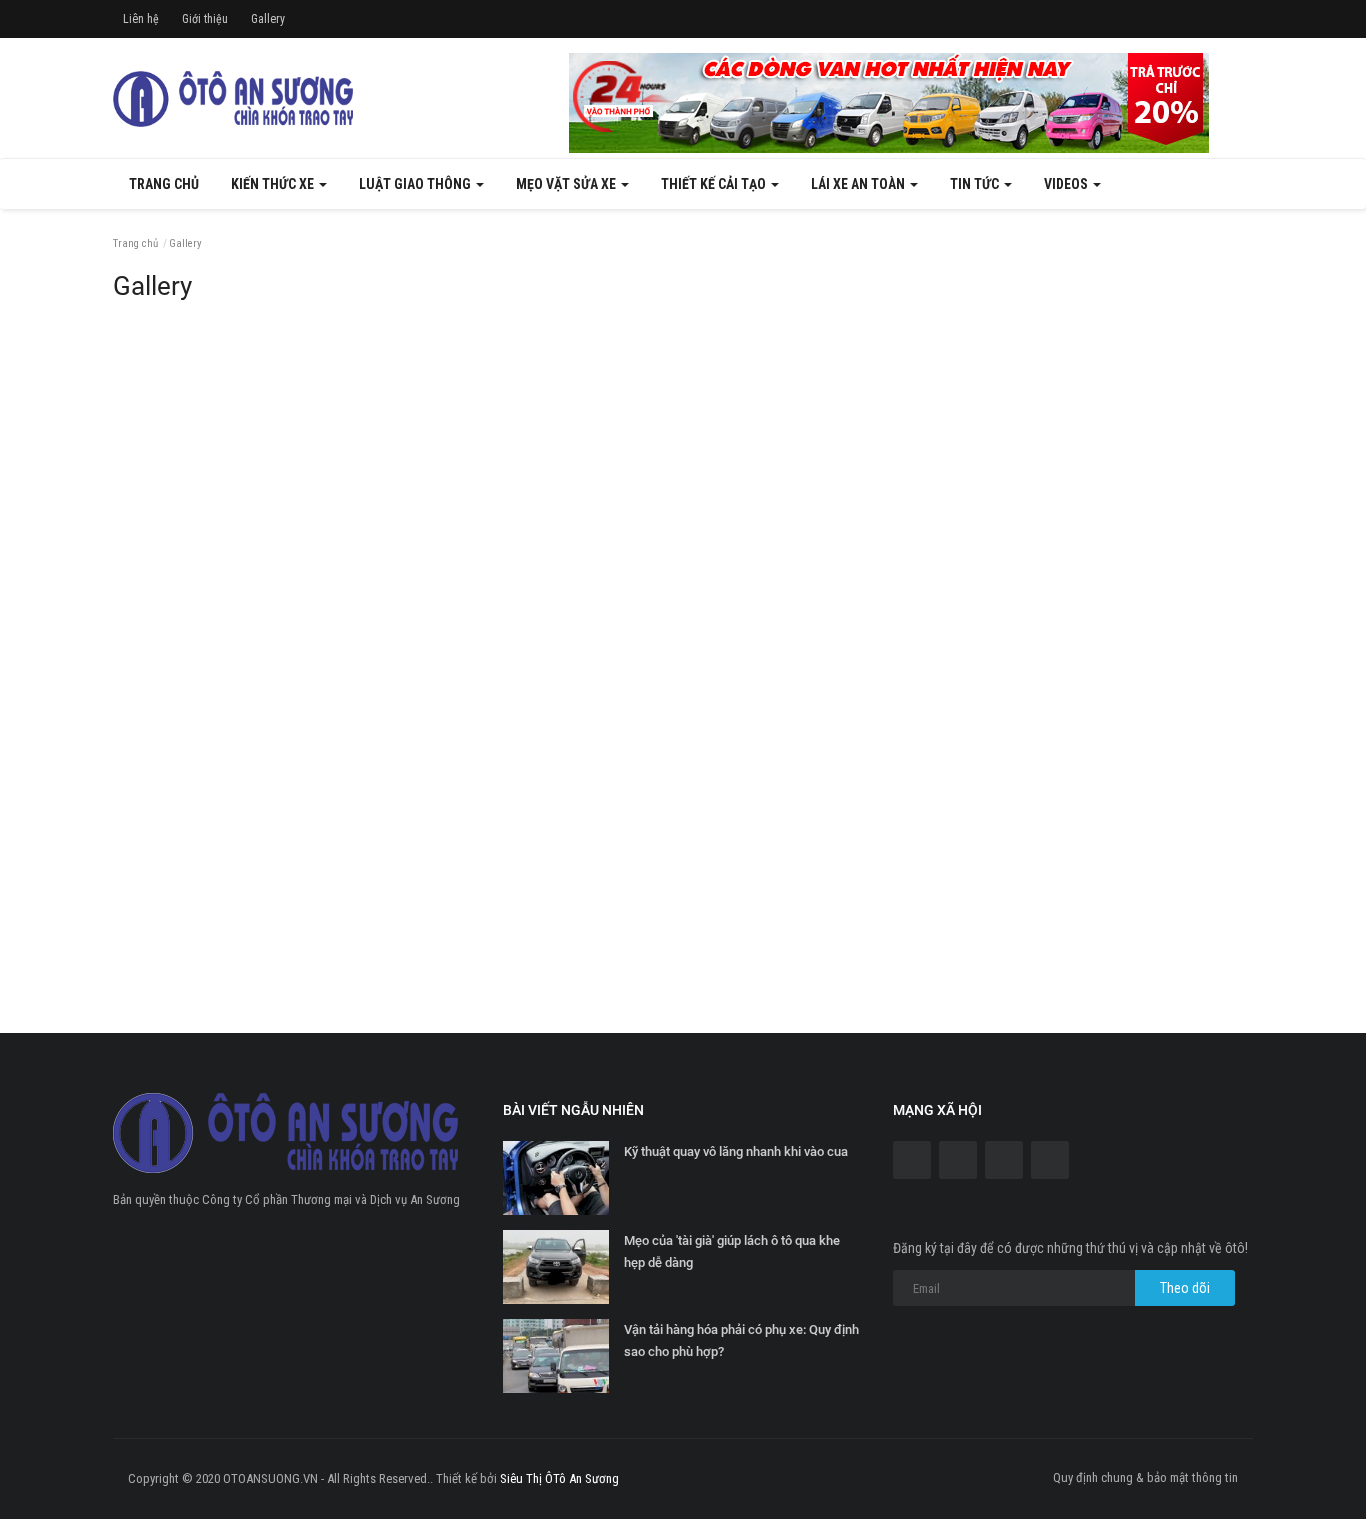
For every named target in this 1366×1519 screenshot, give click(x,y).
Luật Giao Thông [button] (416, 184)
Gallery (268, 19)
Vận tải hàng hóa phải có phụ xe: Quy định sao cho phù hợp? (741, 1340)
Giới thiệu (205, 19)
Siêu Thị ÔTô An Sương (559, 1478)
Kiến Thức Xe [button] (274, 184)
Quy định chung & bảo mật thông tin (1145, 1477)
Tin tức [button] (976, 184)
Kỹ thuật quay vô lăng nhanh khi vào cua (736, 1151)
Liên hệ (141, 19)
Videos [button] (1067, 184)
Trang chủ (164, 184)
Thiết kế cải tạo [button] (715, 184)
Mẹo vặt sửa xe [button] (567, 184)
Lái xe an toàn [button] (859, 184)
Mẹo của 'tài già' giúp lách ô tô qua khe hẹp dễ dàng (732, 1251)
